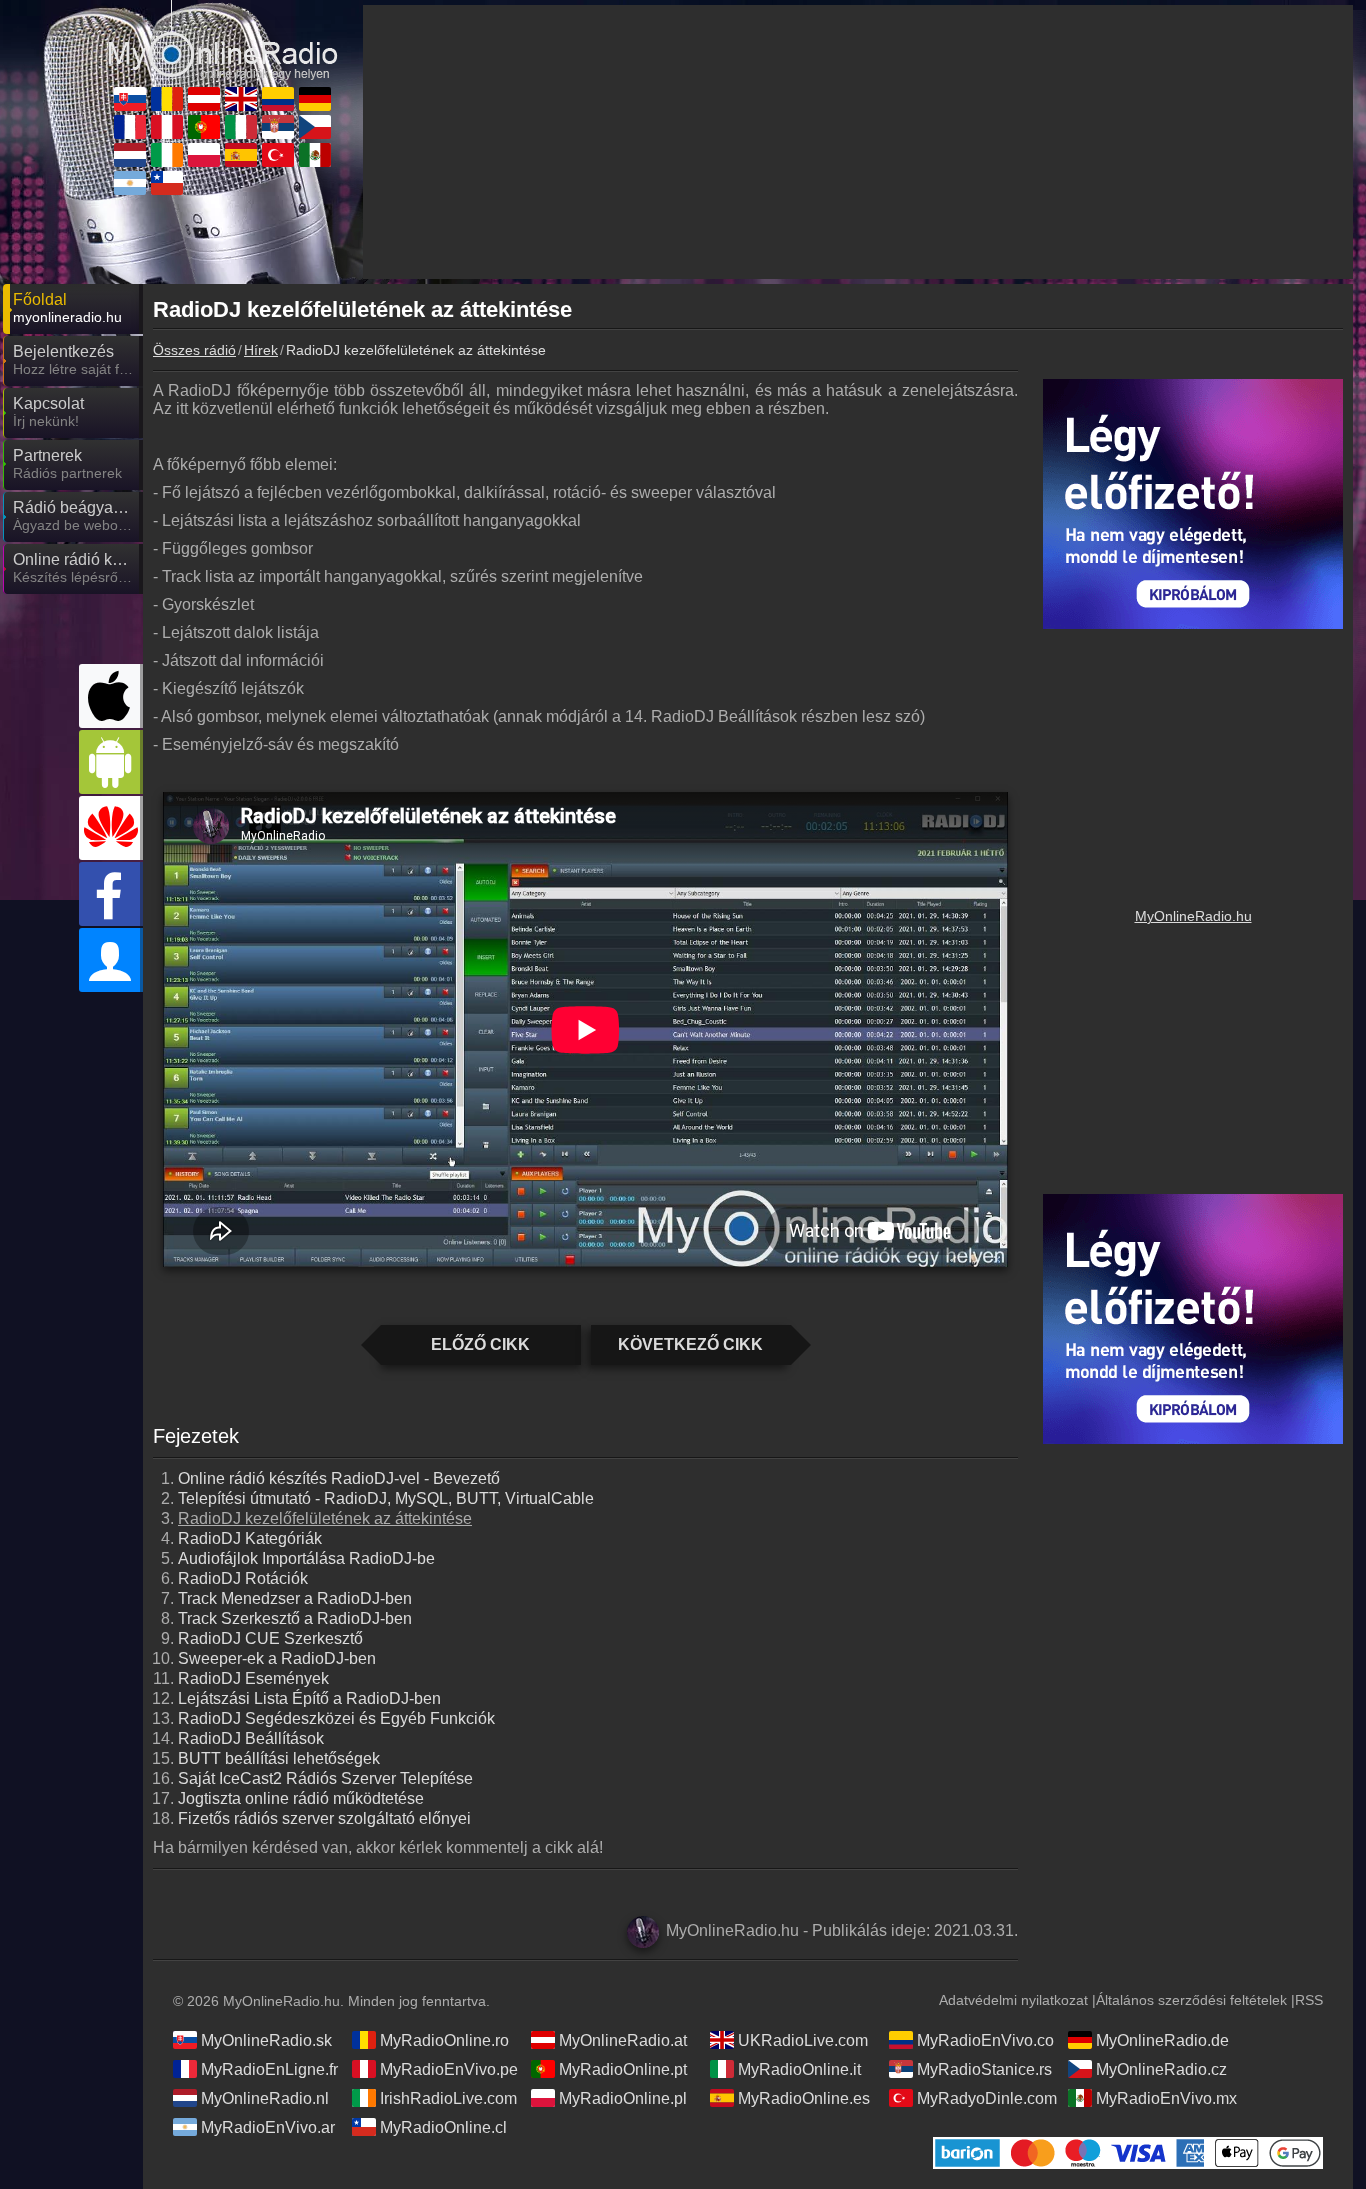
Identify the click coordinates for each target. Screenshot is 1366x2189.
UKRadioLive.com (803, 2040)
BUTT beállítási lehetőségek (279, 1758)
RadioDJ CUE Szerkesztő (270, 1638)
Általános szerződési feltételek (1191, 2000)
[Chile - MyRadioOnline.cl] (167, 183)
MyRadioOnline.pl (623, 2098)
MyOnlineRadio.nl (265, 2098)
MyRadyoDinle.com (987, 2098)
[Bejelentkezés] (111, 960)
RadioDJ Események (253, 1678)
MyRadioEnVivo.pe (449, 2069)
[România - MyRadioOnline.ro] (167, 99)
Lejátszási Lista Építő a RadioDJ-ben (309, 1698)
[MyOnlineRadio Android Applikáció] (111, 762)
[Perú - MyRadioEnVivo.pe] (167, 127)
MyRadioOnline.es (804, 2098)
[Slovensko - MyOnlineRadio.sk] (130, 99)
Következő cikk (690, 1344)
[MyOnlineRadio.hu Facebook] (111, 894)
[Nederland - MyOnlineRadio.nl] (130, 155)
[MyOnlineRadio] (223, 39)
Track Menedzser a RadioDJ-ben (295, 1598)
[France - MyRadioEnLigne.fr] (130, 127)
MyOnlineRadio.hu (1193, 916)
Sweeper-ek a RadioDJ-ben (277, 1658)
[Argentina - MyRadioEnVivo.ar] (130, 183)
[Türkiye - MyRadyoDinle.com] (278, 155)
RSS (1309, 2000)
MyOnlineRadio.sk (266, 2040)
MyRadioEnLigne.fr (269, 2069)
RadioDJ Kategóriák (250, 1538)
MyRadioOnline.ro (444, 2040)
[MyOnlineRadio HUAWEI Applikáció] (111, 828)
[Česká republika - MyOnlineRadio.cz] (315, 127)
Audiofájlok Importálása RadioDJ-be (306, 1558)
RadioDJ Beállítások (251, 1738)
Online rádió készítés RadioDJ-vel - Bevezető (339, 1478)
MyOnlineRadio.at (623, 2040)
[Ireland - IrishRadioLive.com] (167, 155)
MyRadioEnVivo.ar (268, 2127)
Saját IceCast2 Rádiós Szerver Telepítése (325, 1778)
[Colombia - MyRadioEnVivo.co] (278, 99)
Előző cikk (480, 1344)
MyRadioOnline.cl (443, 2127)
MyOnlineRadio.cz (1161, 2069)
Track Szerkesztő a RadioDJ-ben (295, 1618)
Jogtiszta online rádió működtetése (301, 1798)
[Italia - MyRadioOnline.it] (241, 127)
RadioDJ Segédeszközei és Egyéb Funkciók (336, 1718)
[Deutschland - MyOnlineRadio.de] (315, 99)
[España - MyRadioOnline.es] (241, 155)
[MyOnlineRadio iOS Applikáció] (111, 696)
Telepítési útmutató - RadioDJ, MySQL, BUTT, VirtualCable (386, 1498)
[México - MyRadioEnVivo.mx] (315, 155)
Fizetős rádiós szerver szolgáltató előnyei (324, 1818)
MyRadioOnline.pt (623, 2069)
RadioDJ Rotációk (243, 1578)
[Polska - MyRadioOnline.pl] (204, 155)
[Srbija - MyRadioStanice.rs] (278, 127)
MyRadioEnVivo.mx (1166, 2098)
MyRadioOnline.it (799, 2069)
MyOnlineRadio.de (1162, 2040)
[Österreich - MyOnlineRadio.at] (204, 99)
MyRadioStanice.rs (984, 2069)
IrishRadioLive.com (448, 2098)
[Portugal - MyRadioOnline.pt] (204, 127)
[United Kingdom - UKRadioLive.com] (241, 99)
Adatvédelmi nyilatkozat (1013, 2000)
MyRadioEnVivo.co (985, 2040)
